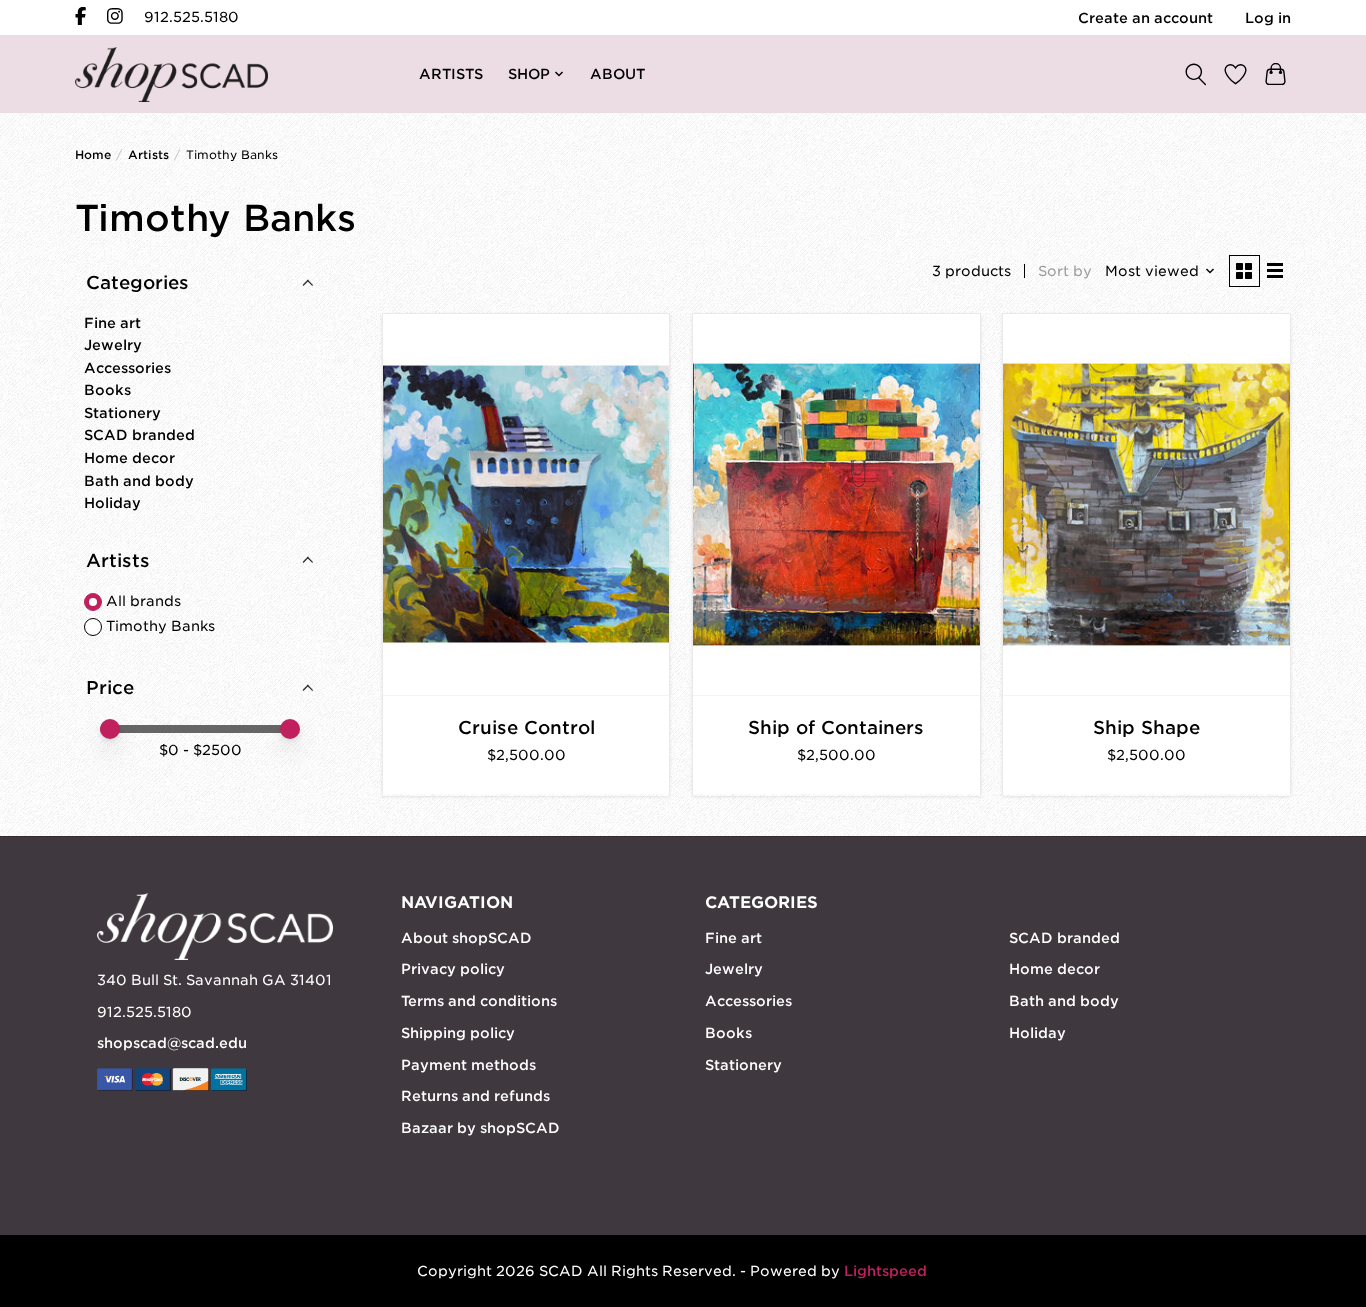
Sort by (1065, 271)
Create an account (1145, 18)
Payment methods (468, 1065)
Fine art (112, 323)
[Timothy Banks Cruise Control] (526, 504)
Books (107, 390)
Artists (148, 155)
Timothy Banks (160, 626)
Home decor (129, 458)
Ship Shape (1146, 727)
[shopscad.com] (171, 74)
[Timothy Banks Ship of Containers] (836, 504)
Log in (1268, 18)
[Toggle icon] (1195, 73)
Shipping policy (458, 1033)
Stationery (122, 413)
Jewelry (113, 345)
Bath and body (139, 481)
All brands (143, 601)
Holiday (112, 503)
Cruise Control (526, 727)
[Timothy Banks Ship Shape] (1146, 504)
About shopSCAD (466, 938)
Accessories (127, 368)
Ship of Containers (836, 727)
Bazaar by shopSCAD (480, 1128)
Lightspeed (885, 1271)
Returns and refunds (475, 1096)
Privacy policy (453, 969)
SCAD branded (139, 435)
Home (93, 155)
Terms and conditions (479, 1001)
